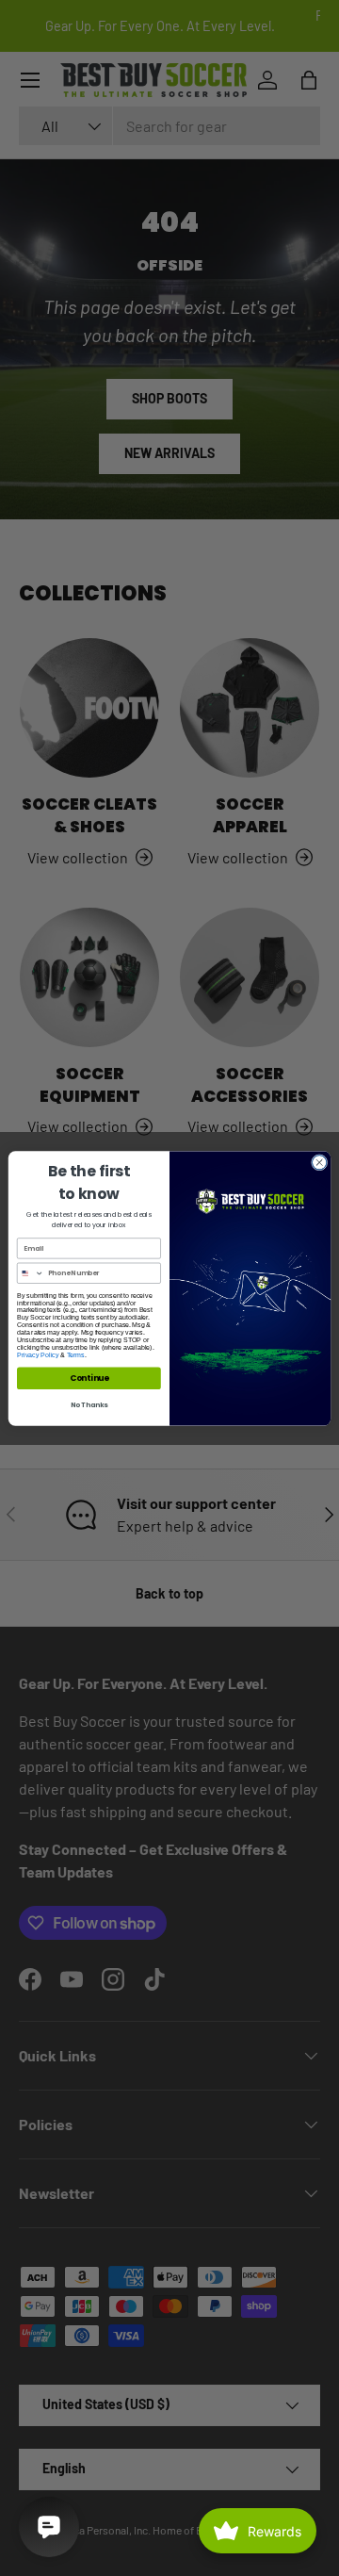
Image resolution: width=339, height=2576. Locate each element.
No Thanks (89, 1404)
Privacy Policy (38, 1354)
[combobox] (30, 1273)
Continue (89, 1378)
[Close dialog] (319, 1162)
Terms (76, 1354)
